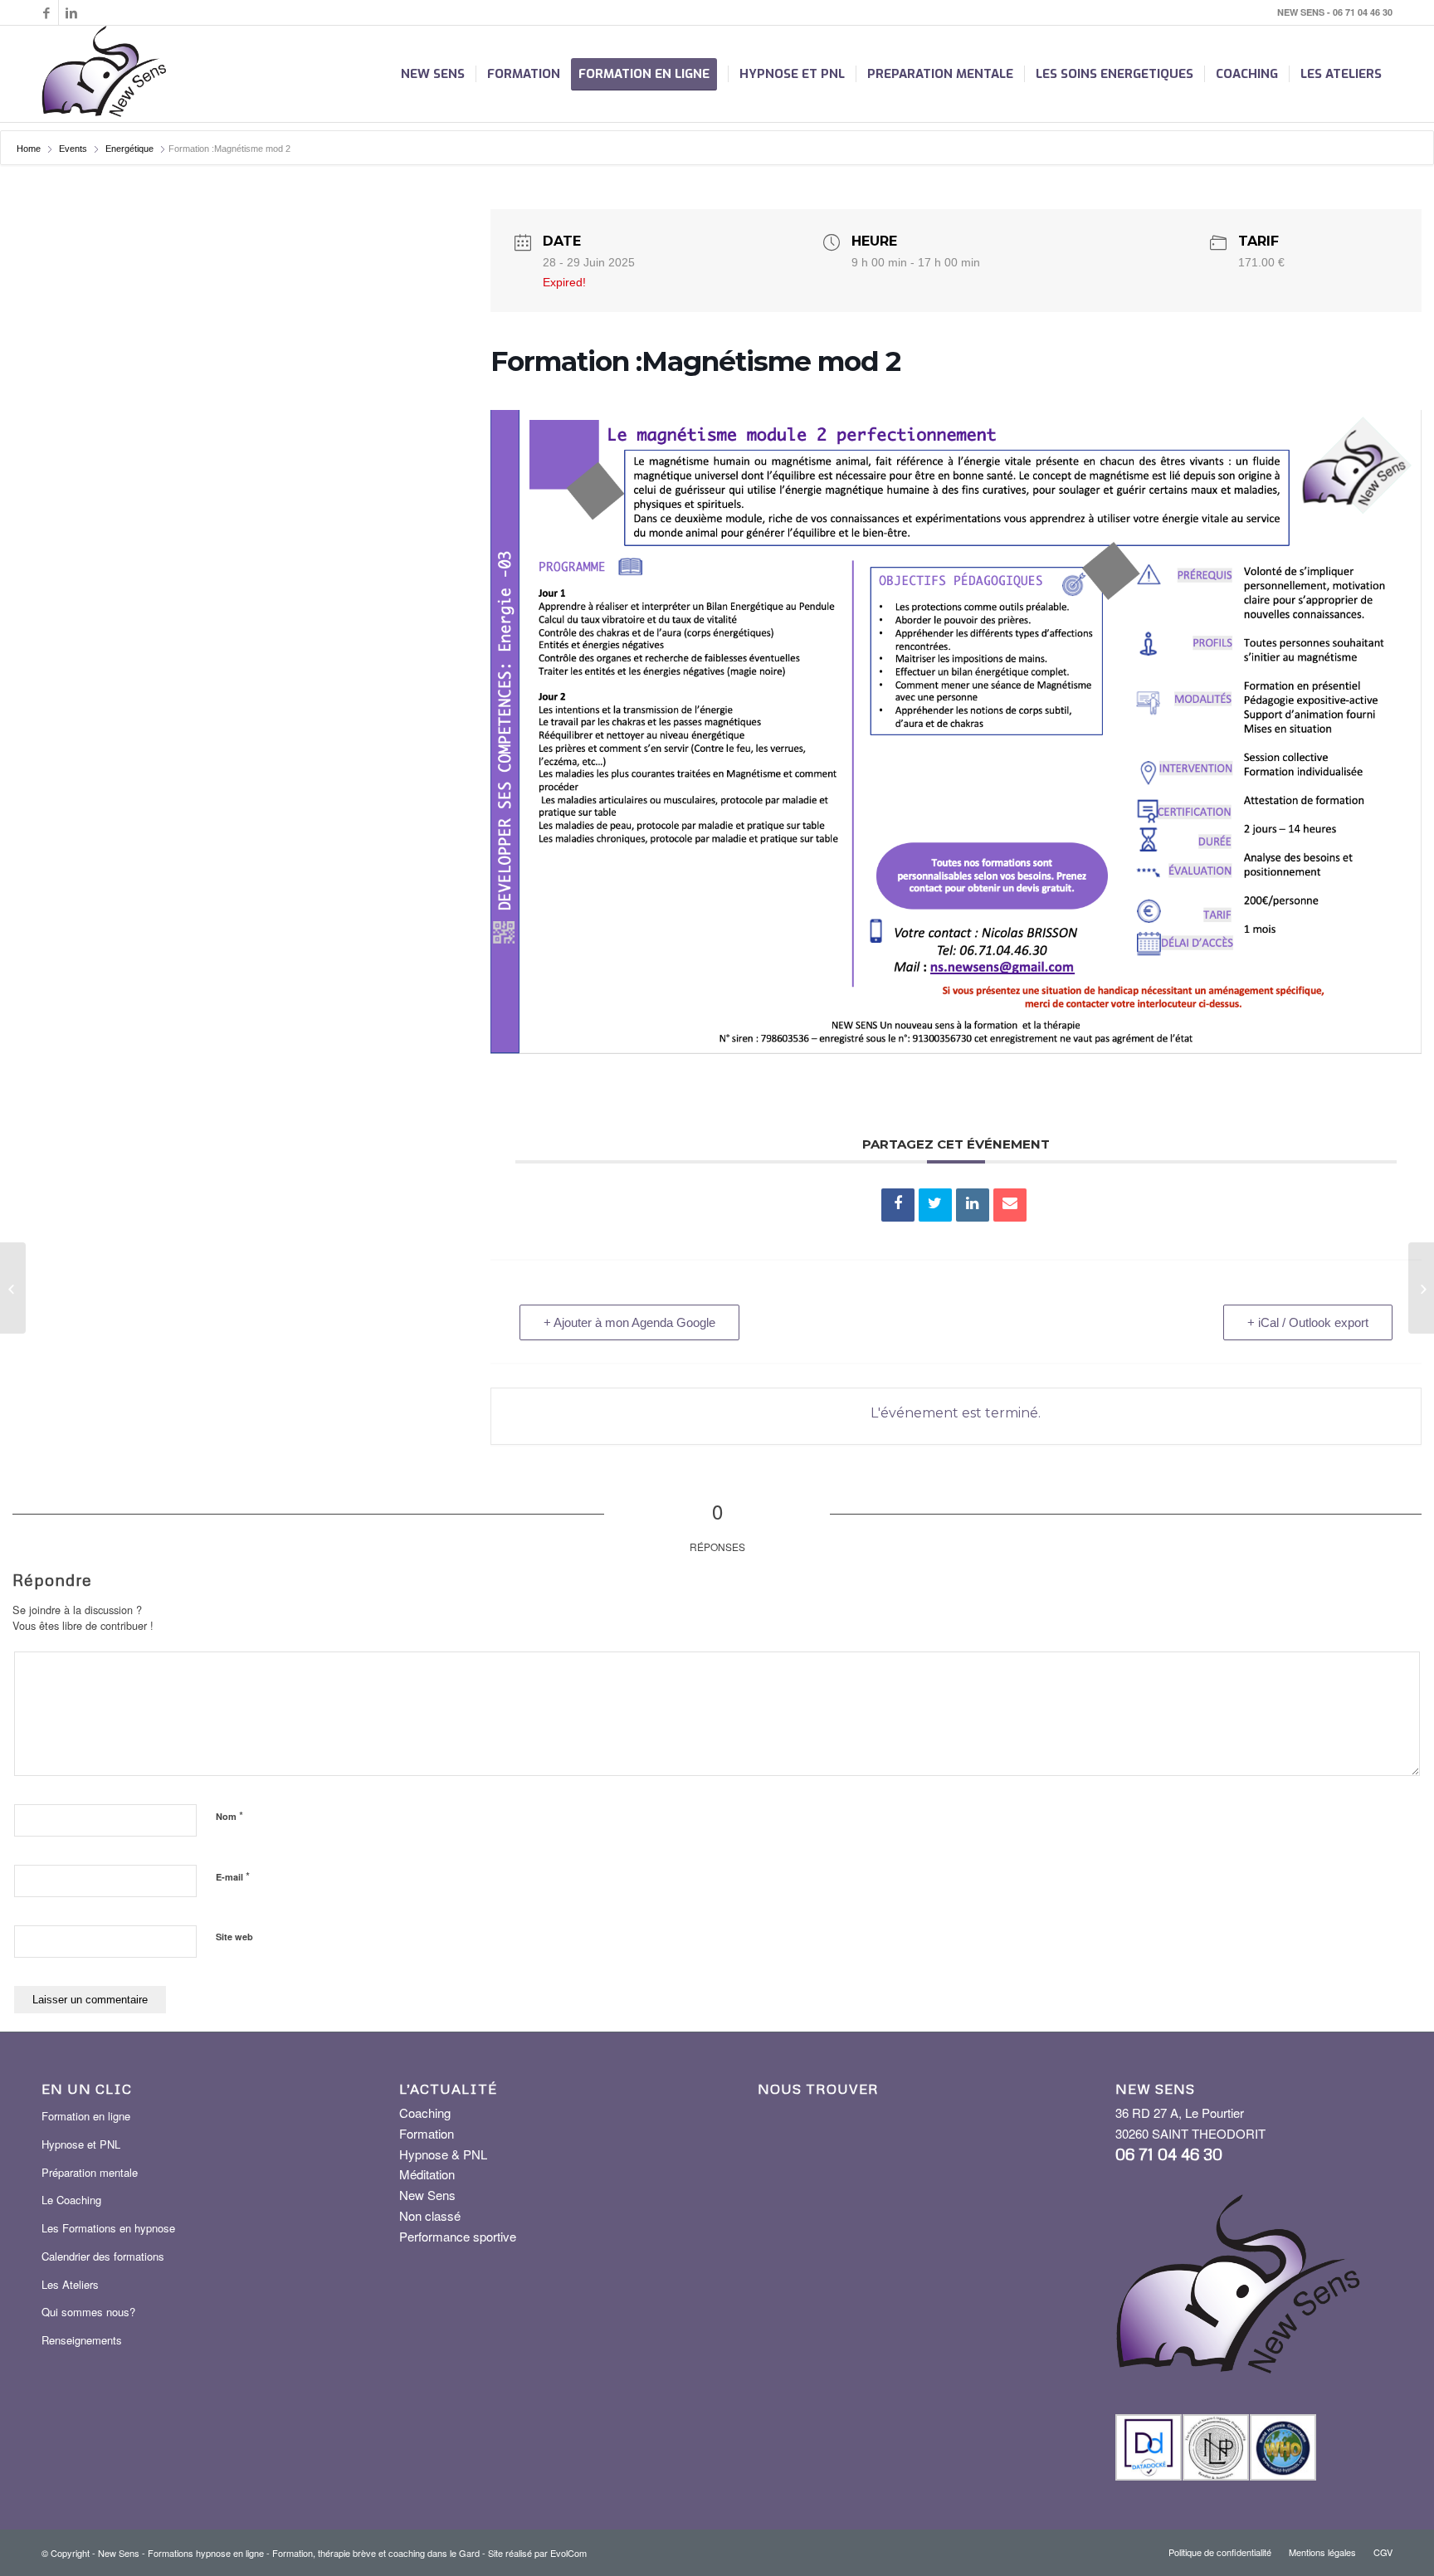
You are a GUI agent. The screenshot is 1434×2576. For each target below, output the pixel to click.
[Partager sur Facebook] (898, 1205)
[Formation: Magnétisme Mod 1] (13, 1288)
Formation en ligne (86, 2116)
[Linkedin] (71, 12)
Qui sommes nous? (88, 2312)
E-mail (233, 1876)
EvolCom (568, 2553)
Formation (427, 2133)
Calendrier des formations (103, 2256)
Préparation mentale (90, 2172)
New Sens (427, 2195)
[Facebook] (46, 12)
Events (73, 149)
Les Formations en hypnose (108, 2228)
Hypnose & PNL (443, 2154)
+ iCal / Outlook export (1308, 1322)
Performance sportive (458, 2236)
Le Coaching (71, 2200)
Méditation (427, 2174)
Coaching (425, 2113)
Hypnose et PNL (81, 2144)
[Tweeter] (935, 1205)
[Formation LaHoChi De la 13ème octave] (1421, 1288)
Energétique (129, 149)
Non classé (430, 2215)
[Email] (1010, 1205)
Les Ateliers (70, 2284)
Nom (229, 1815)
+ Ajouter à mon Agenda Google (629, 1322)
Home (30, 149)
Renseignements (82, 2340)
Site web (234, 1937)
